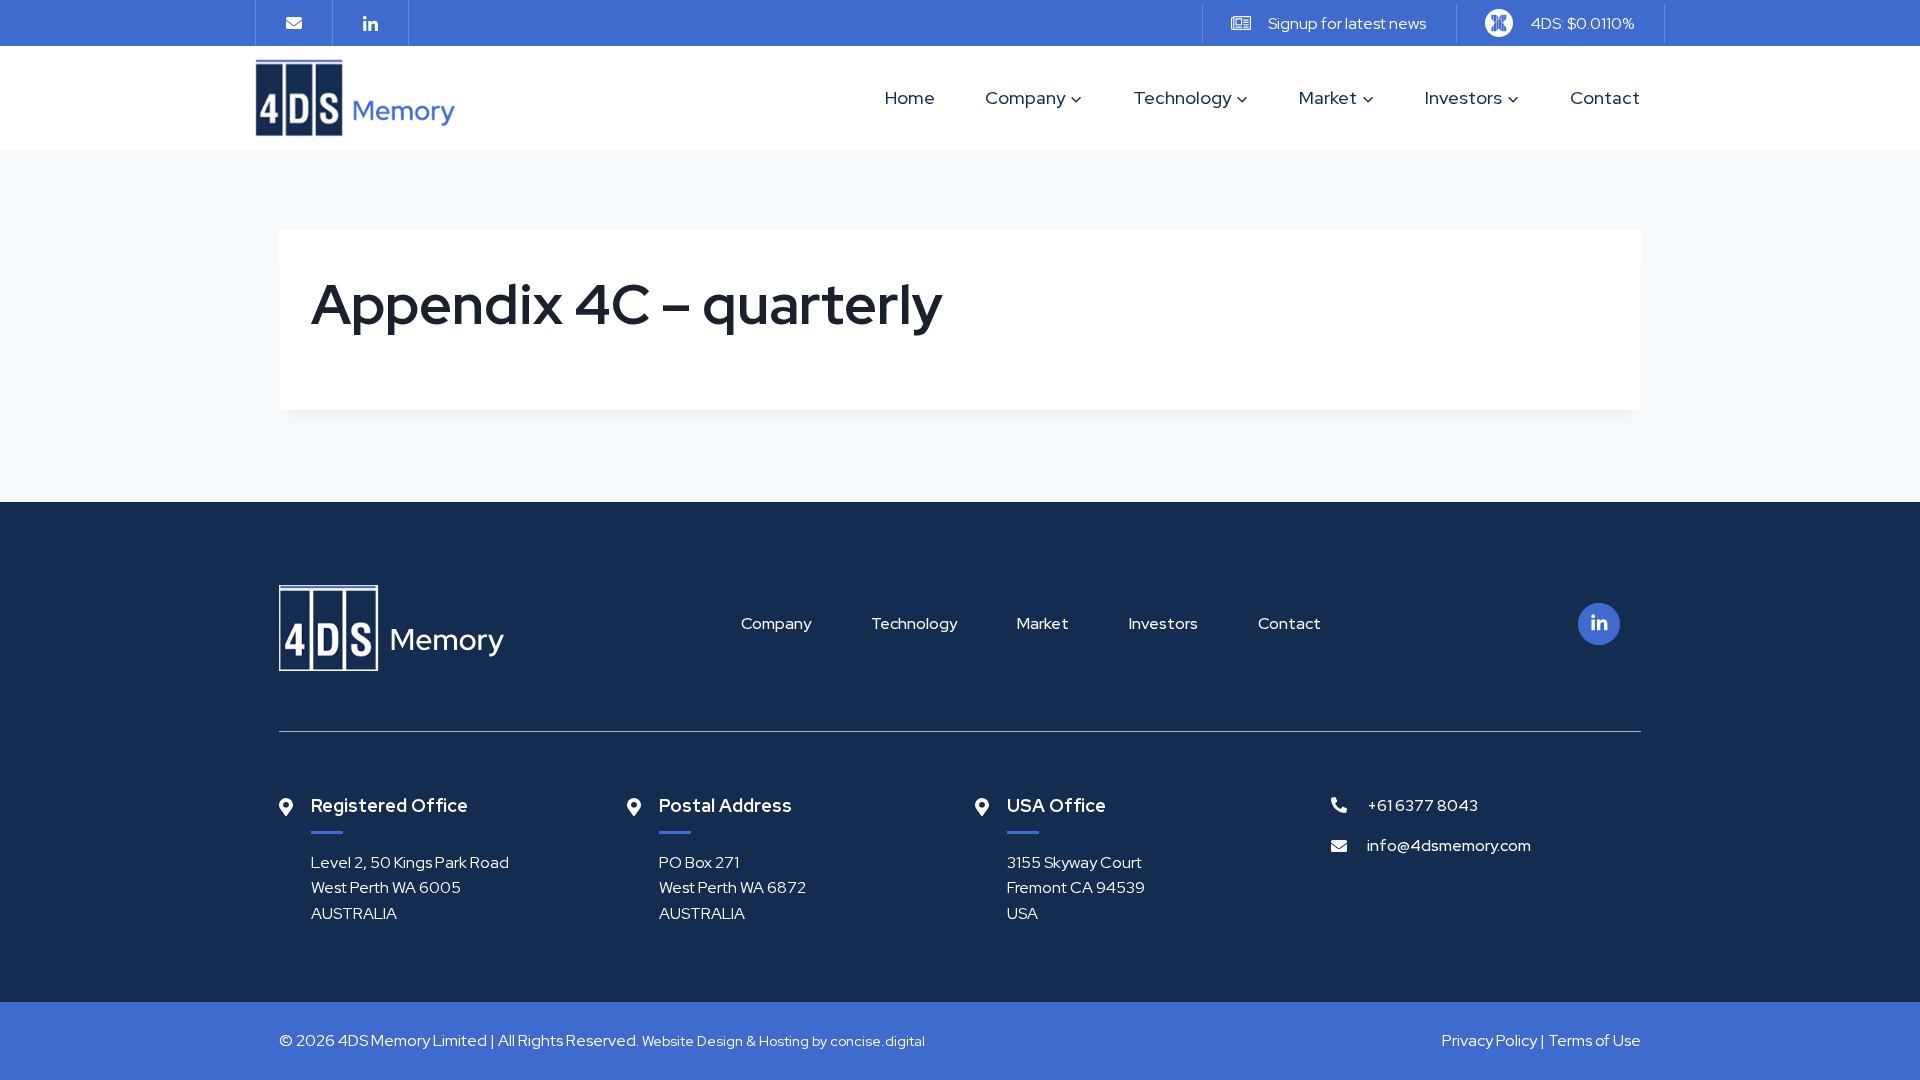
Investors (1163, 623)
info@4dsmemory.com (1449, 845)
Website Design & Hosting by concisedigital (783, 1041)
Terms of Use (1594, 1040)
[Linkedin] (370, 23)
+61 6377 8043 (1422, 805)
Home (910, 97)
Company (776, 623)
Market (1043, 623)
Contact (1605, 97)
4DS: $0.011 (1582, 23)
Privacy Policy (1489, 1040)
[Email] (293, 23)
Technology (914, 623)
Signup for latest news (1347, 23)
